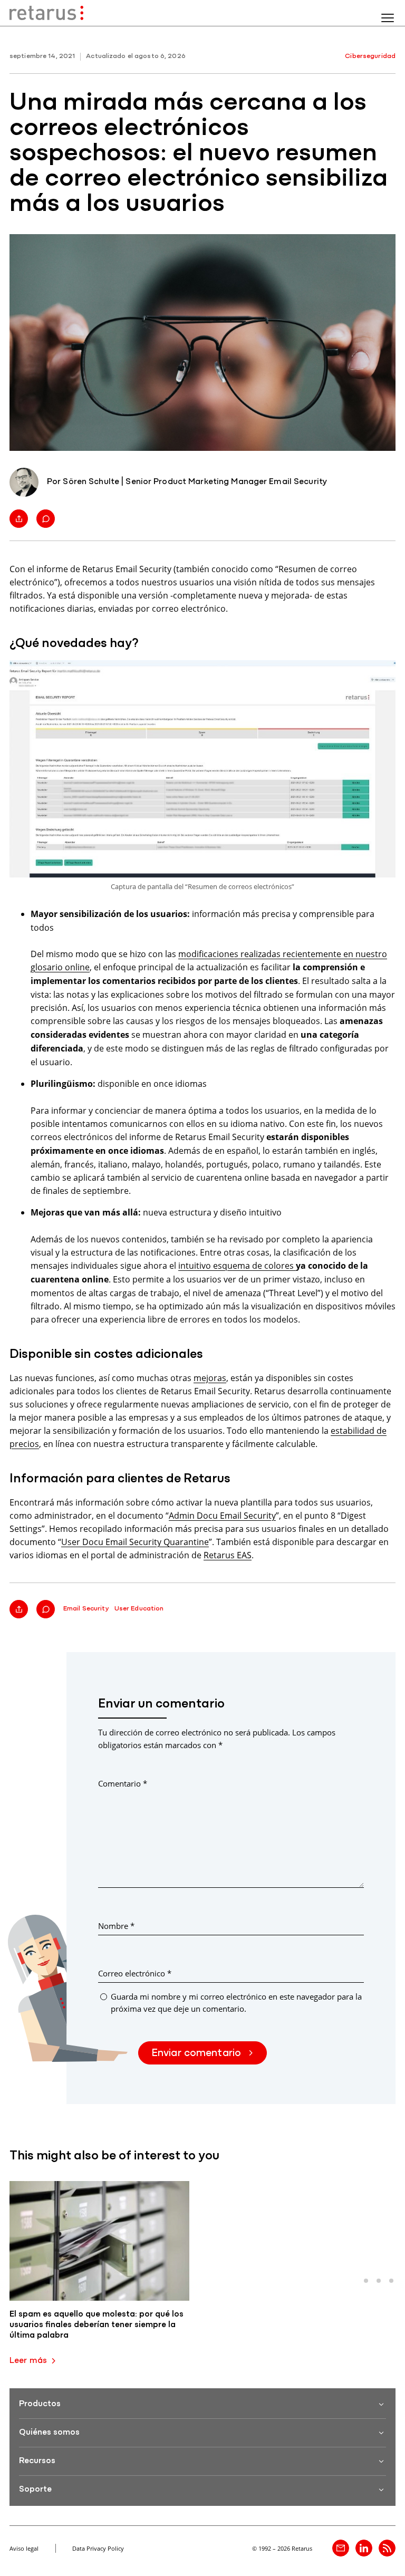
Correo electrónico (135, 1973)
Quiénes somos (49, 2433)
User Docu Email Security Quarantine (135, 1542)
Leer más (28, 2361)
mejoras (210, 1378)
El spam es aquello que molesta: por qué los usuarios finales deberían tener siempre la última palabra (97, 2325)
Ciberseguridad (370, 56)
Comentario (123, 1783)
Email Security (86, 1609)
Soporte (35, 2490)
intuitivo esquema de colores (237, 1265)
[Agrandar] (382, 674)
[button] (366, 2281)
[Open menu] (388, 18)
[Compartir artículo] (19, 519)
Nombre (116, 1926)
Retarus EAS (228, 1555)
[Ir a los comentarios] (46, 519)
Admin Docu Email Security (222, 1515)
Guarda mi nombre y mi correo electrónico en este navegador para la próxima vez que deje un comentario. (236, 2003)
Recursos (37, 2461)
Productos (40, 2404)
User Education (139, 1609)
